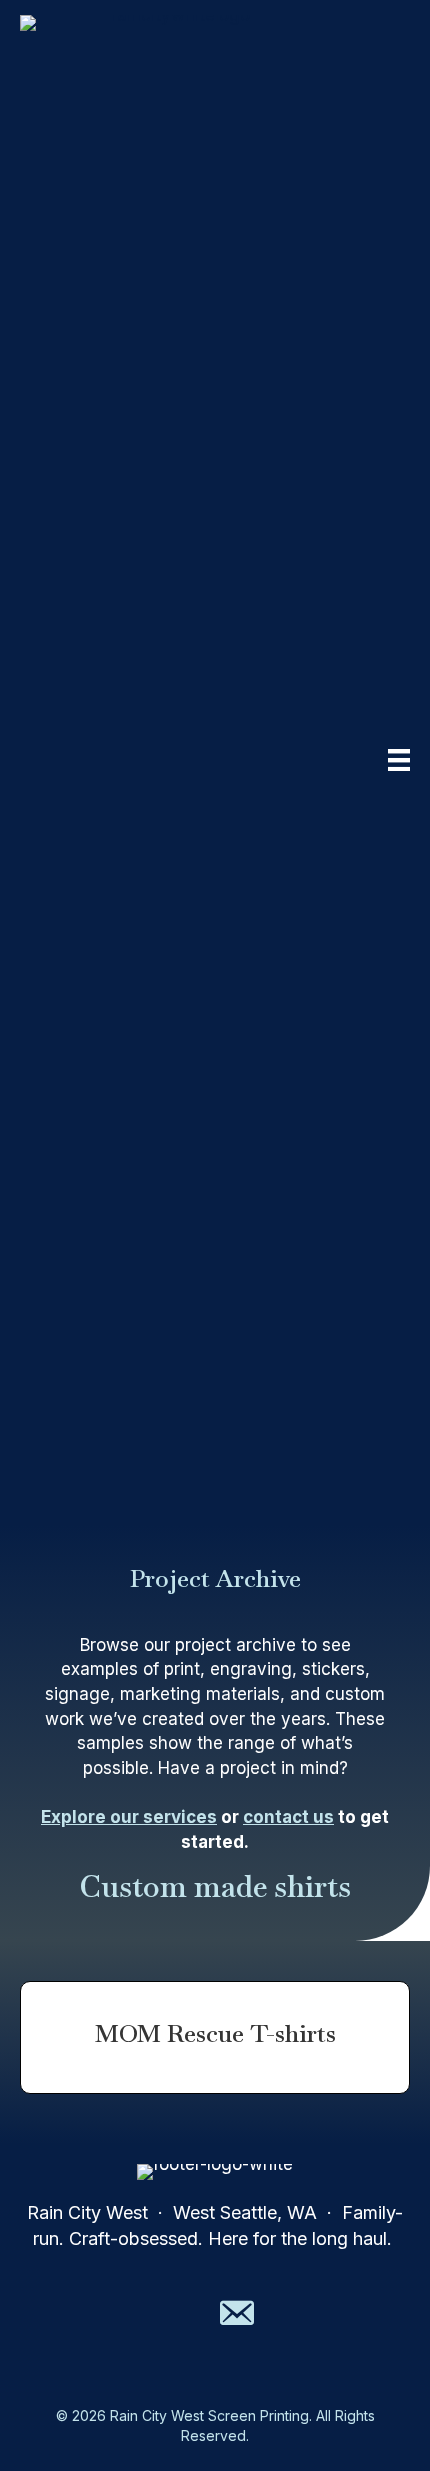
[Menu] (399, 760)
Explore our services (129, 1817)
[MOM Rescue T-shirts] (215, 2037)
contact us (288, 1817)
